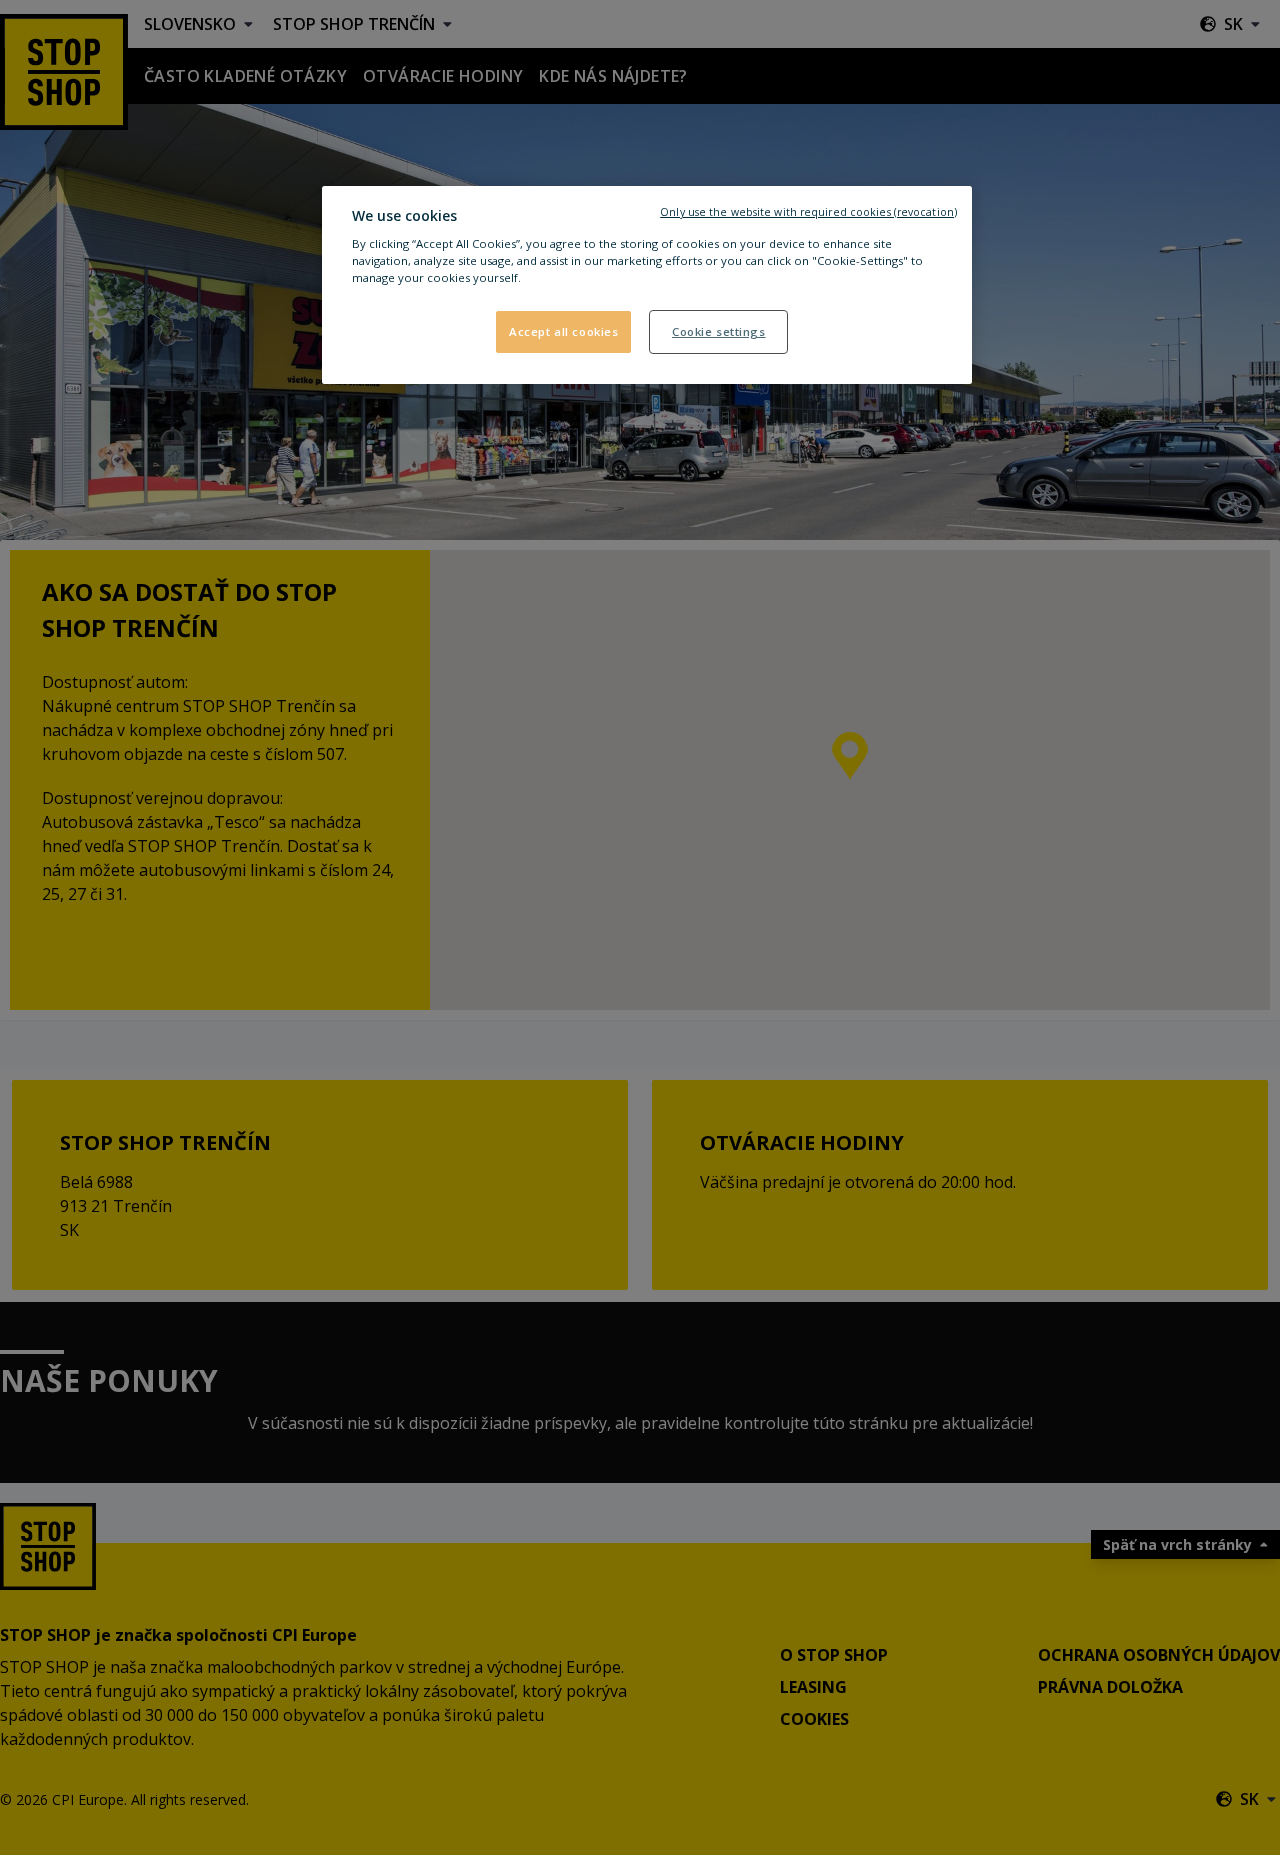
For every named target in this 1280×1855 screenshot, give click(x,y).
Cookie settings (719, 331)
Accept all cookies (563, 331)
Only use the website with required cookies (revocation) (808, 212)
